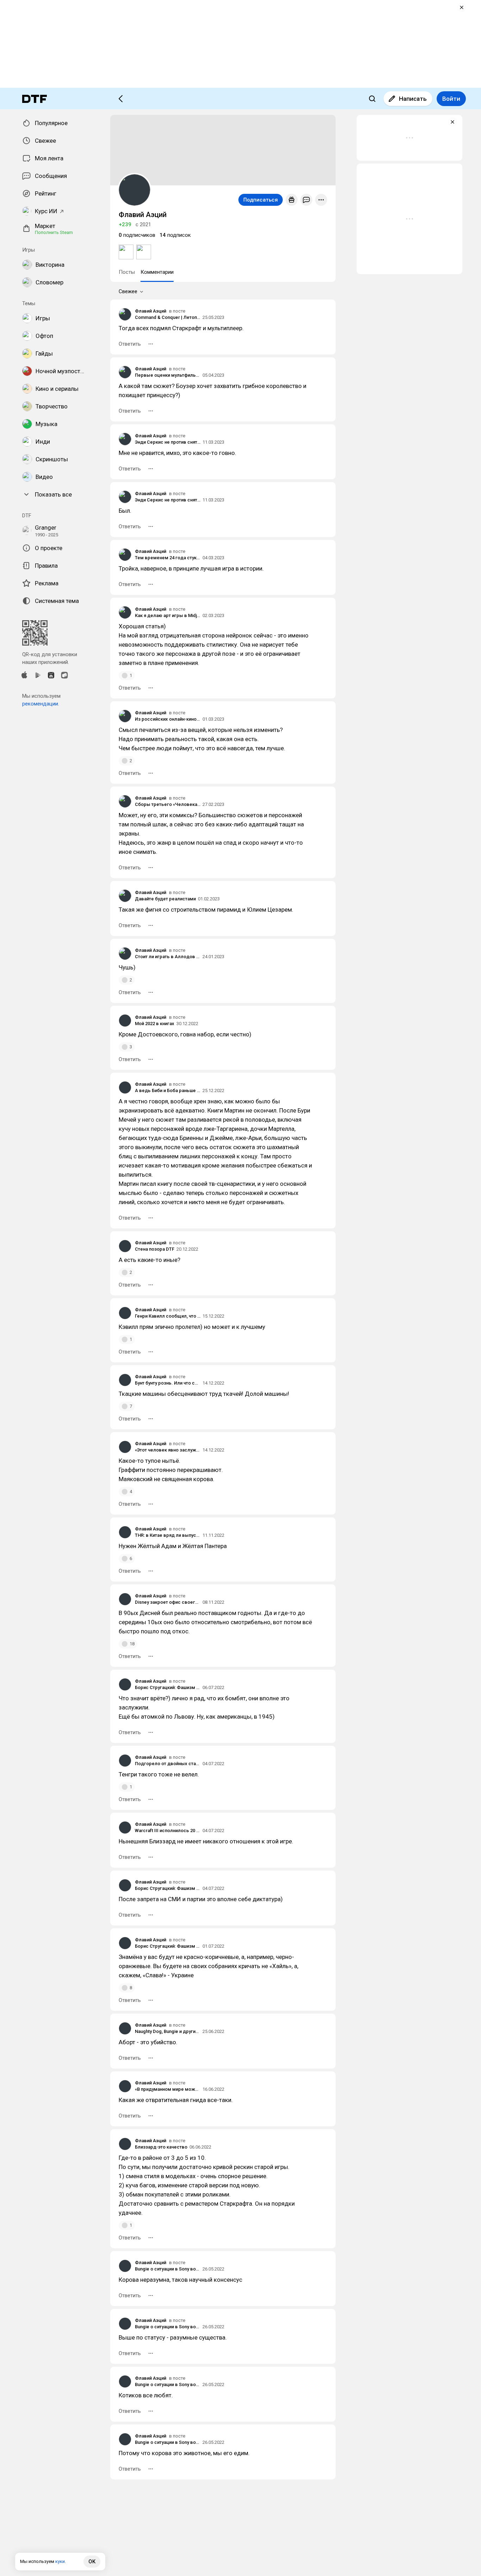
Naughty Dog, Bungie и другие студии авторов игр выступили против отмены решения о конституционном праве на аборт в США (168, 2031)
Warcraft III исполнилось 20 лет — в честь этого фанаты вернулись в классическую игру (168, 1831)
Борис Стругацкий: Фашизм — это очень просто (168, 1687)
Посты (127, 272)
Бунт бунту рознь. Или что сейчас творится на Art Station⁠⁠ (168, 1383)
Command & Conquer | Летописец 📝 (168, 317)
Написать (413, 99)
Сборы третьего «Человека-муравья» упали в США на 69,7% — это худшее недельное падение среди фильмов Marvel (168, 804)
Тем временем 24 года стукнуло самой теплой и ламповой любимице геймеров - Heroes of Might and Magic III (168, 558)
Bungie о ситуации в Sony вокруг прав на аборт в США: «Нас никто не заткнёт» (168, 2269)
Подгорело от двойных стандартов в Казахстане (168, 1764)
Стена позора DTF (155, 1249)
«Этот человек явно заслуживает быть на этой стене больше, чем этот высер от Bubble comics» (168, 1450)
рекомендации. (41, 704)
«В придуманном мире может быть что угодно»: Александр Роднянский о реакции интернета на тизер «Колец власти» (168, 2089)
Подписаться (261, 200)
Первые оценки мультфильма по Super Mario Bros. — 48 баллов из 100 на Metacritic (168, 375)
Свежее (128, 291)
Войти (451, 99)
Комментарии (157, 272)
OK (92, 2562)
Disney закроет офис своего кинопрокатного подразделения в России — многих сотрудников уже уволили (168, 1602)
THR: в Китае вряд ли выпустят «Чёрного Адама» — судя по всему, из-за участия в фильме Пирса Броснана (168, 1535)
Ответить (130, 344)
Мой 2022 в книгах (155, 1024)
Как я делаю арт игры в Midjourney (168, 615)
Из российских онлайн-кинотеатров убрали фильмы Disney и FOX (168, 719)
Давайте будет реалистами (165, 899)
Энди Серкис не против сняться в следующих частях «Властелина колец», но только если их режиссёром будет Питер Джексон (168, 442)
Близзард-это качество (161, 2147)
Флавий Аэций (151, 311)
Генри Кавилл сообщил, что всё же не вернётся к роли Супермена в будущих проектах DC (168, 1316)
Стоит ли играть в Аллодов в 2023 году (168, 957)
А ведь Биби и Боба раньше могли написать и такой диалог (168, 1090)
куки (60, 2561)
